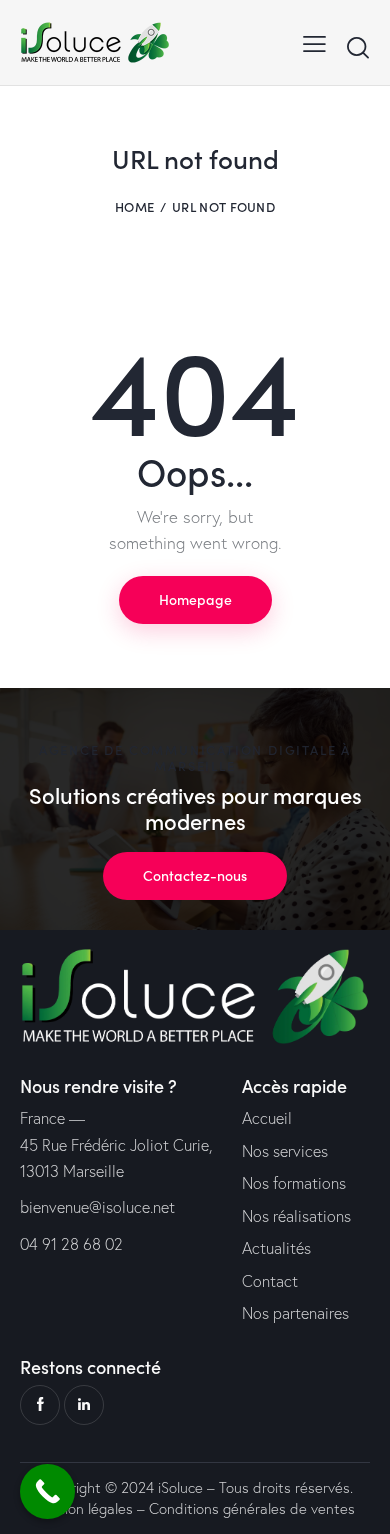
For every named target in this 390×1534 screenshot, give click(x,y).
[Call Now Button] (47, 1491)
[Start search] (357, 47)
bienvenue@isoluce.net (97, 1207)
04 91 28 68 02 (71, 1244)
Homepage (195, 599)
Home (134, 206)
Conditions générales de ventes (252, 1508)
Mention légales (82, 1508)
